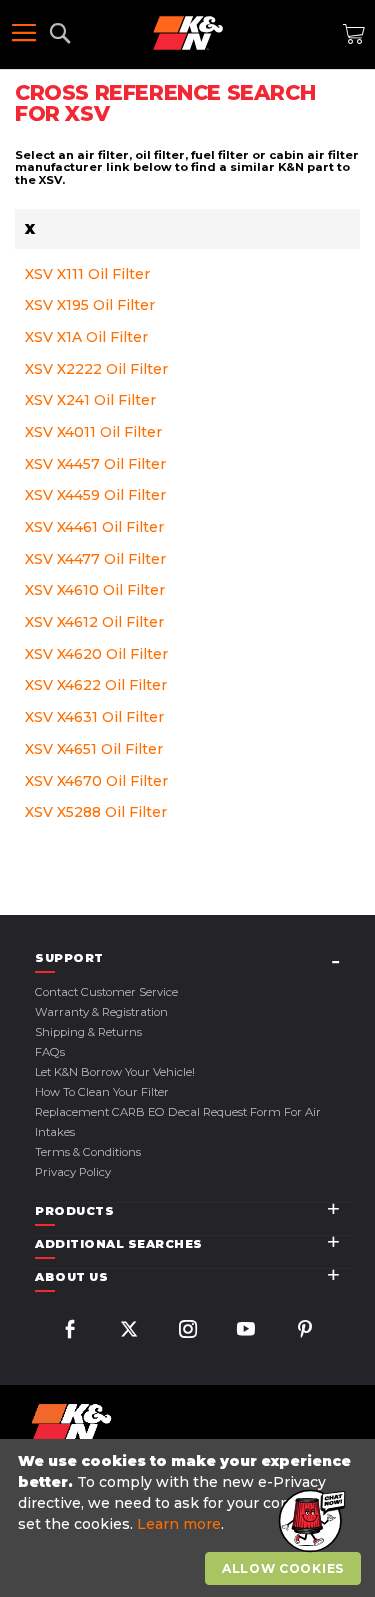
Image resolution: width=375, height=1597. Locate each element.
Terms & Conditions (88, 1152)
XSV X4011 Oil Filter (93, 432)
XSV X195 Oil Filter (90, 305)
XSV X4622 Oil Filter (96, 685)
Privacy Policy (73, 1172)
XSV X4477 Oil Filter (95, 559)
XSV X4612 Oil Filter (94, 622)
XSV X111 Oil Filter (87, 274)
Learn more (179, 1524)
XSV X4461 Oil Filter (94, 527)
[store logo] (188, 33)
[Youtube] (246, 1331)
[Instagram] (188, 1331)
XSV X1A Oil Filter (86, 337)
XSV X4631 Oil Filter (94, 717)
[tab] (195, 958)
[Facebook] (70, 1331)
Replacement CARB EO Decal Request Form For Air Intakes (178, 1122)
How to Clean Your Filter (102, 1092)
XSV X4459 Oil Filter (95, 495)
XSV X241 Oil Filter (90, 400)
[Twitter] (129, 1331)
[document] (190, 1518)
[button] (310, 1522)
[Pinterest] (305, 1331)
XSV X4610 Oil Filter (95, 590)
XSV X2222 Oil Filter (96, 369)
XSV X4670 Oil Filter (96, 781)
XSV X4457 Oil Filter (95, 464)
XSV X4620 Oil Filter (96, 654)
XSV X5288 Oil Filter (96, 812)
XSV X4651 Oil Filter (94, 749)
